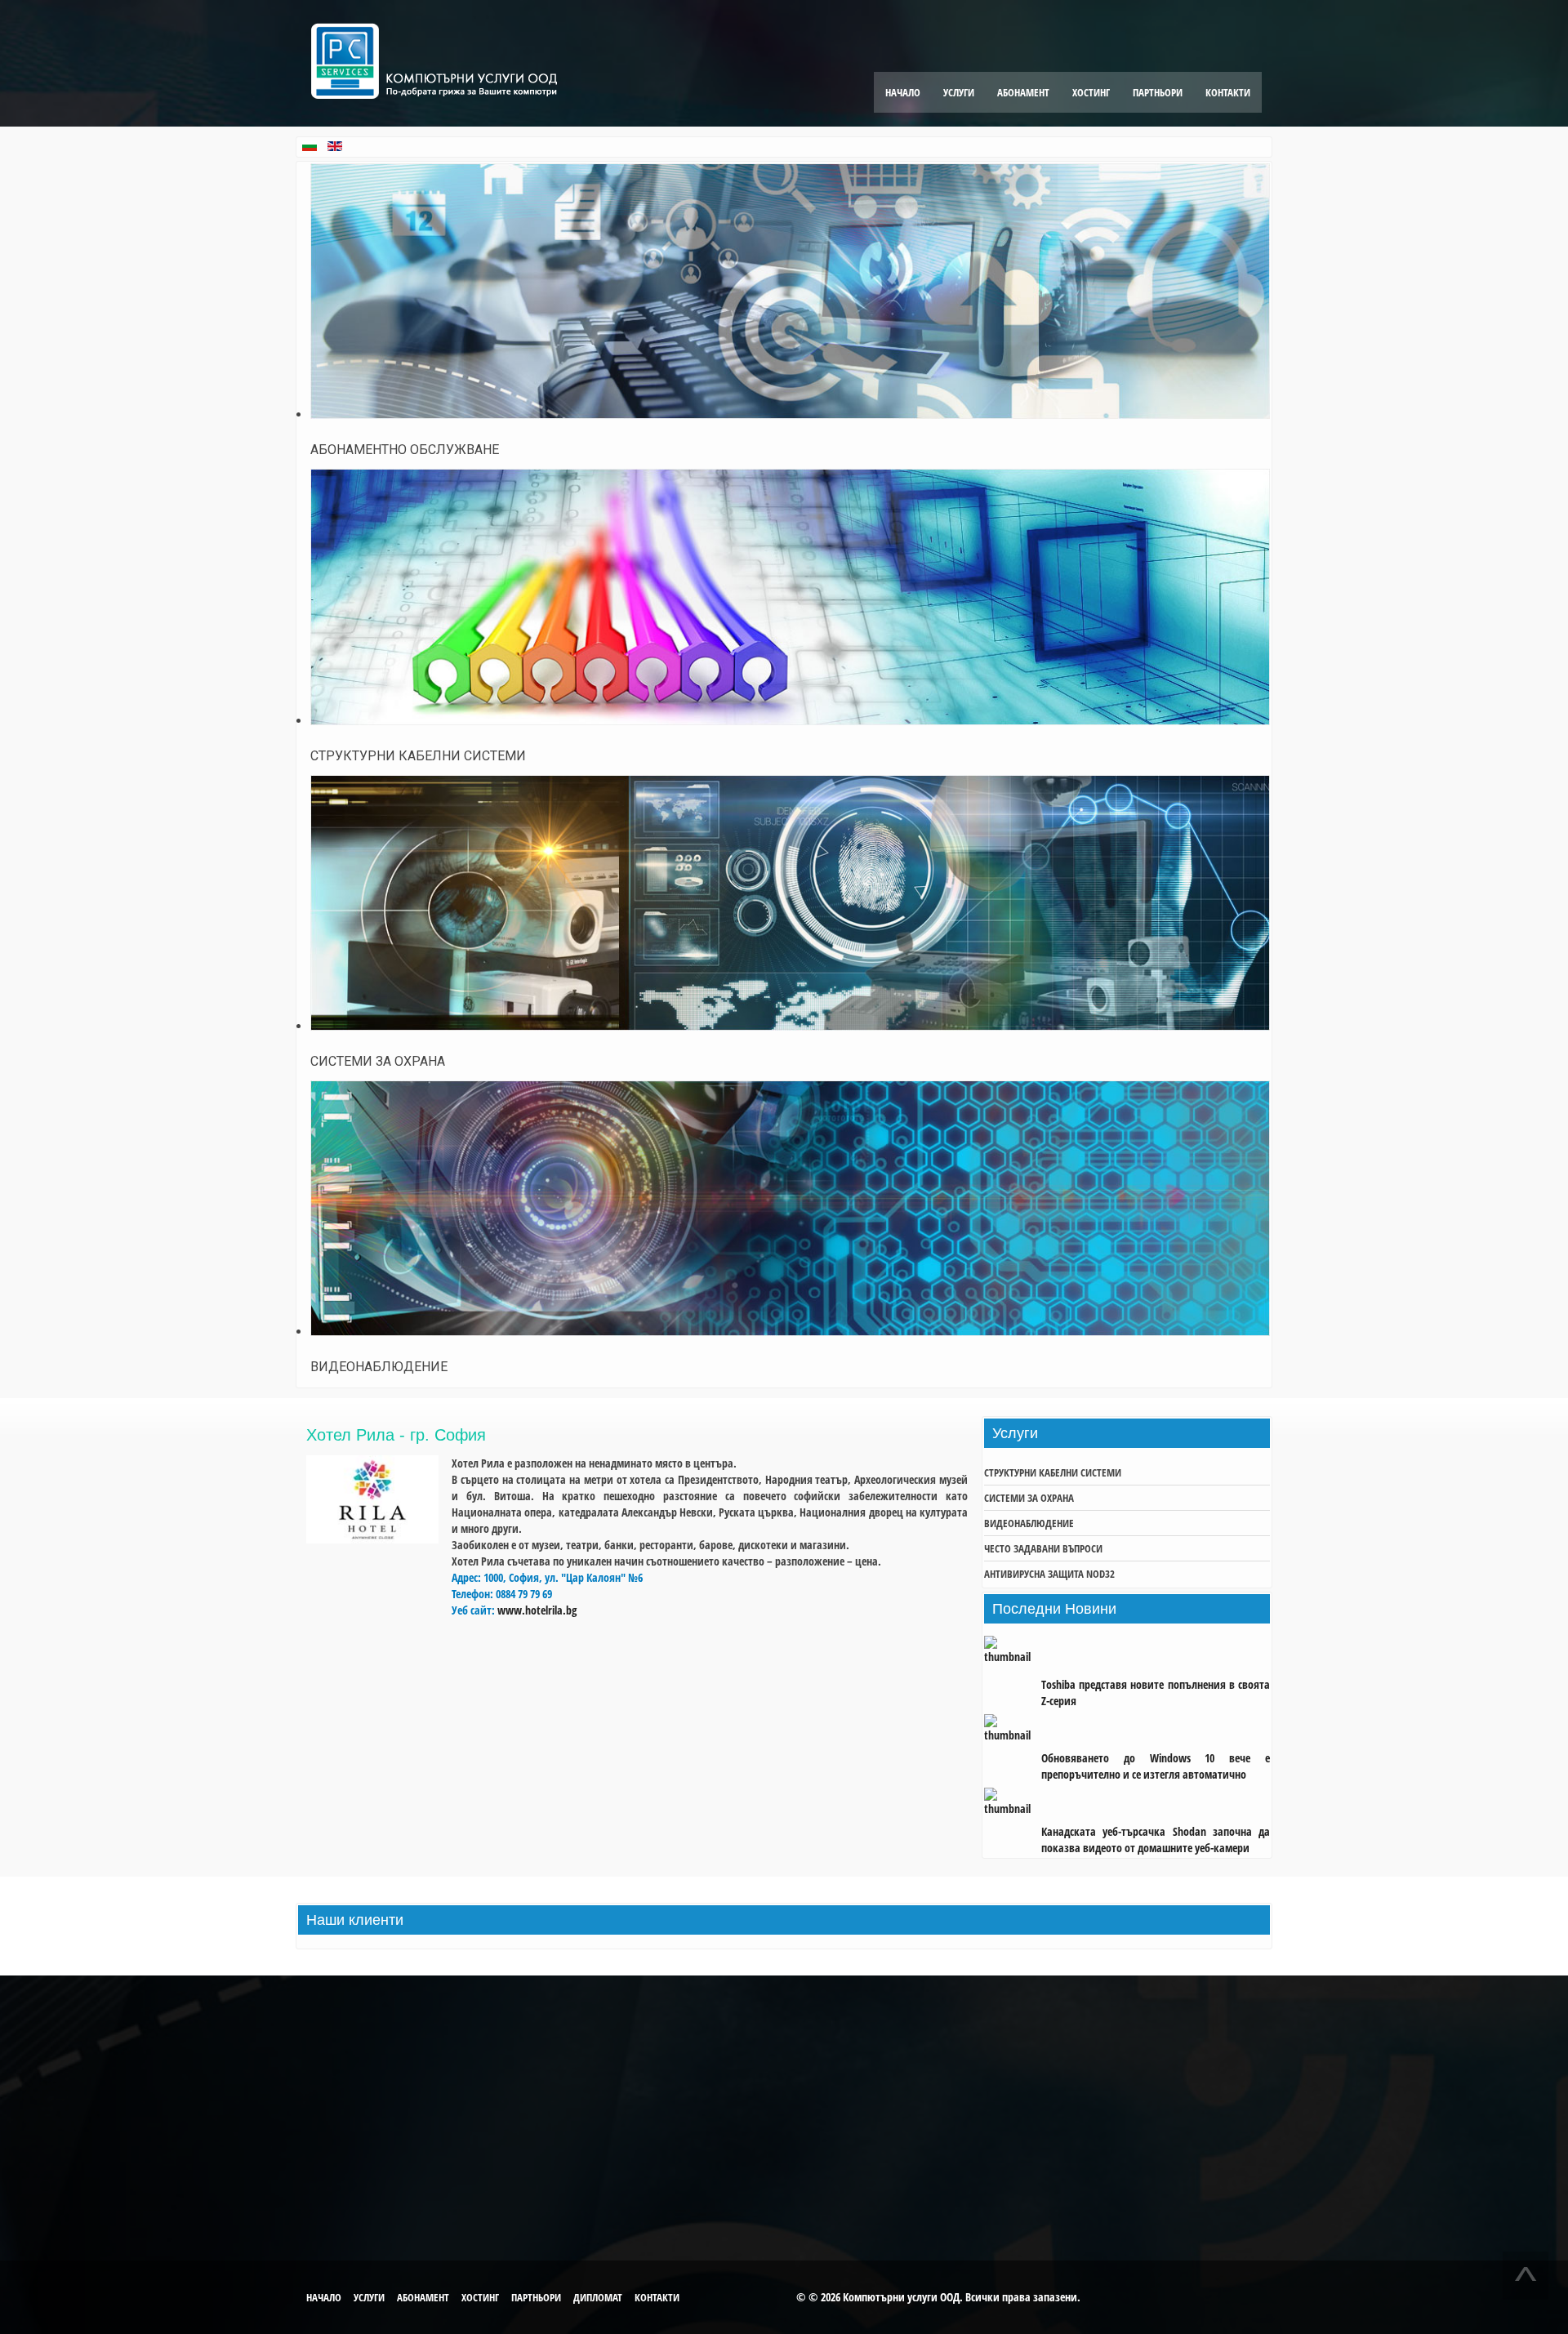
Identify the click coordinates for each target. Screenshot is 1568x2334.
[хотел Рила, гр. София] (372, 1539)
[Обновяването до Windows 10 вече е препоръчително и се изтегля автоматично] (1013, 1730)
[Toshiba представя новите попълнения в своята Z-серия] (1013, 1657)
